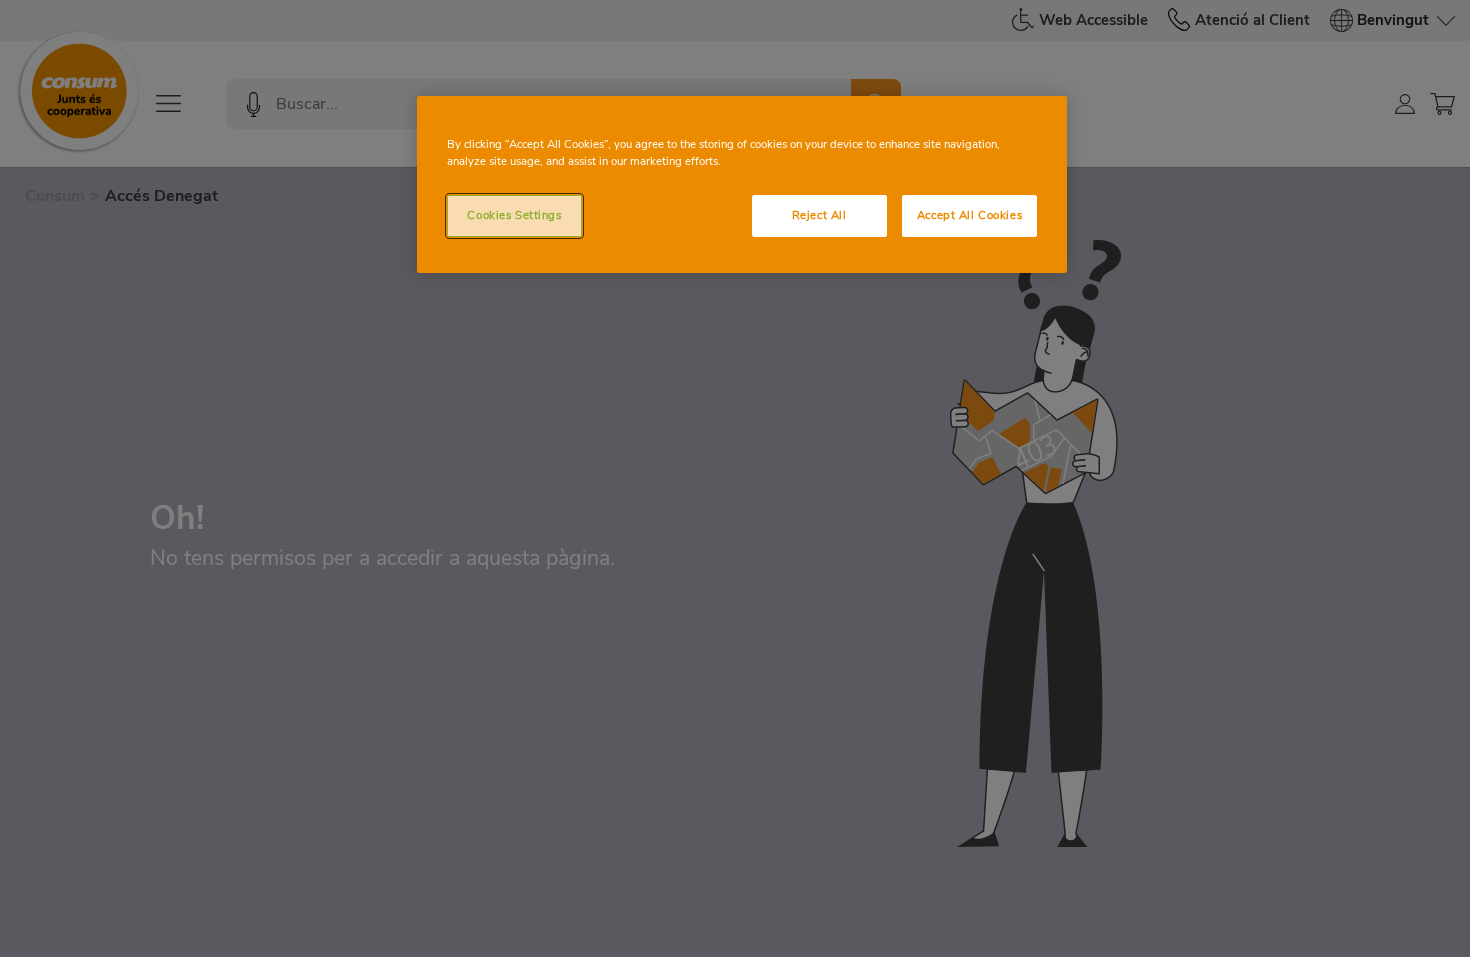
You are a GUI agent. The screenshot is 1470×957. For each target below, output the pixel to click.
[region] (742, 184)
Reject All (819, 215)
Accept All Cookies (969, 215)
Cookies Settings (514, 215)
